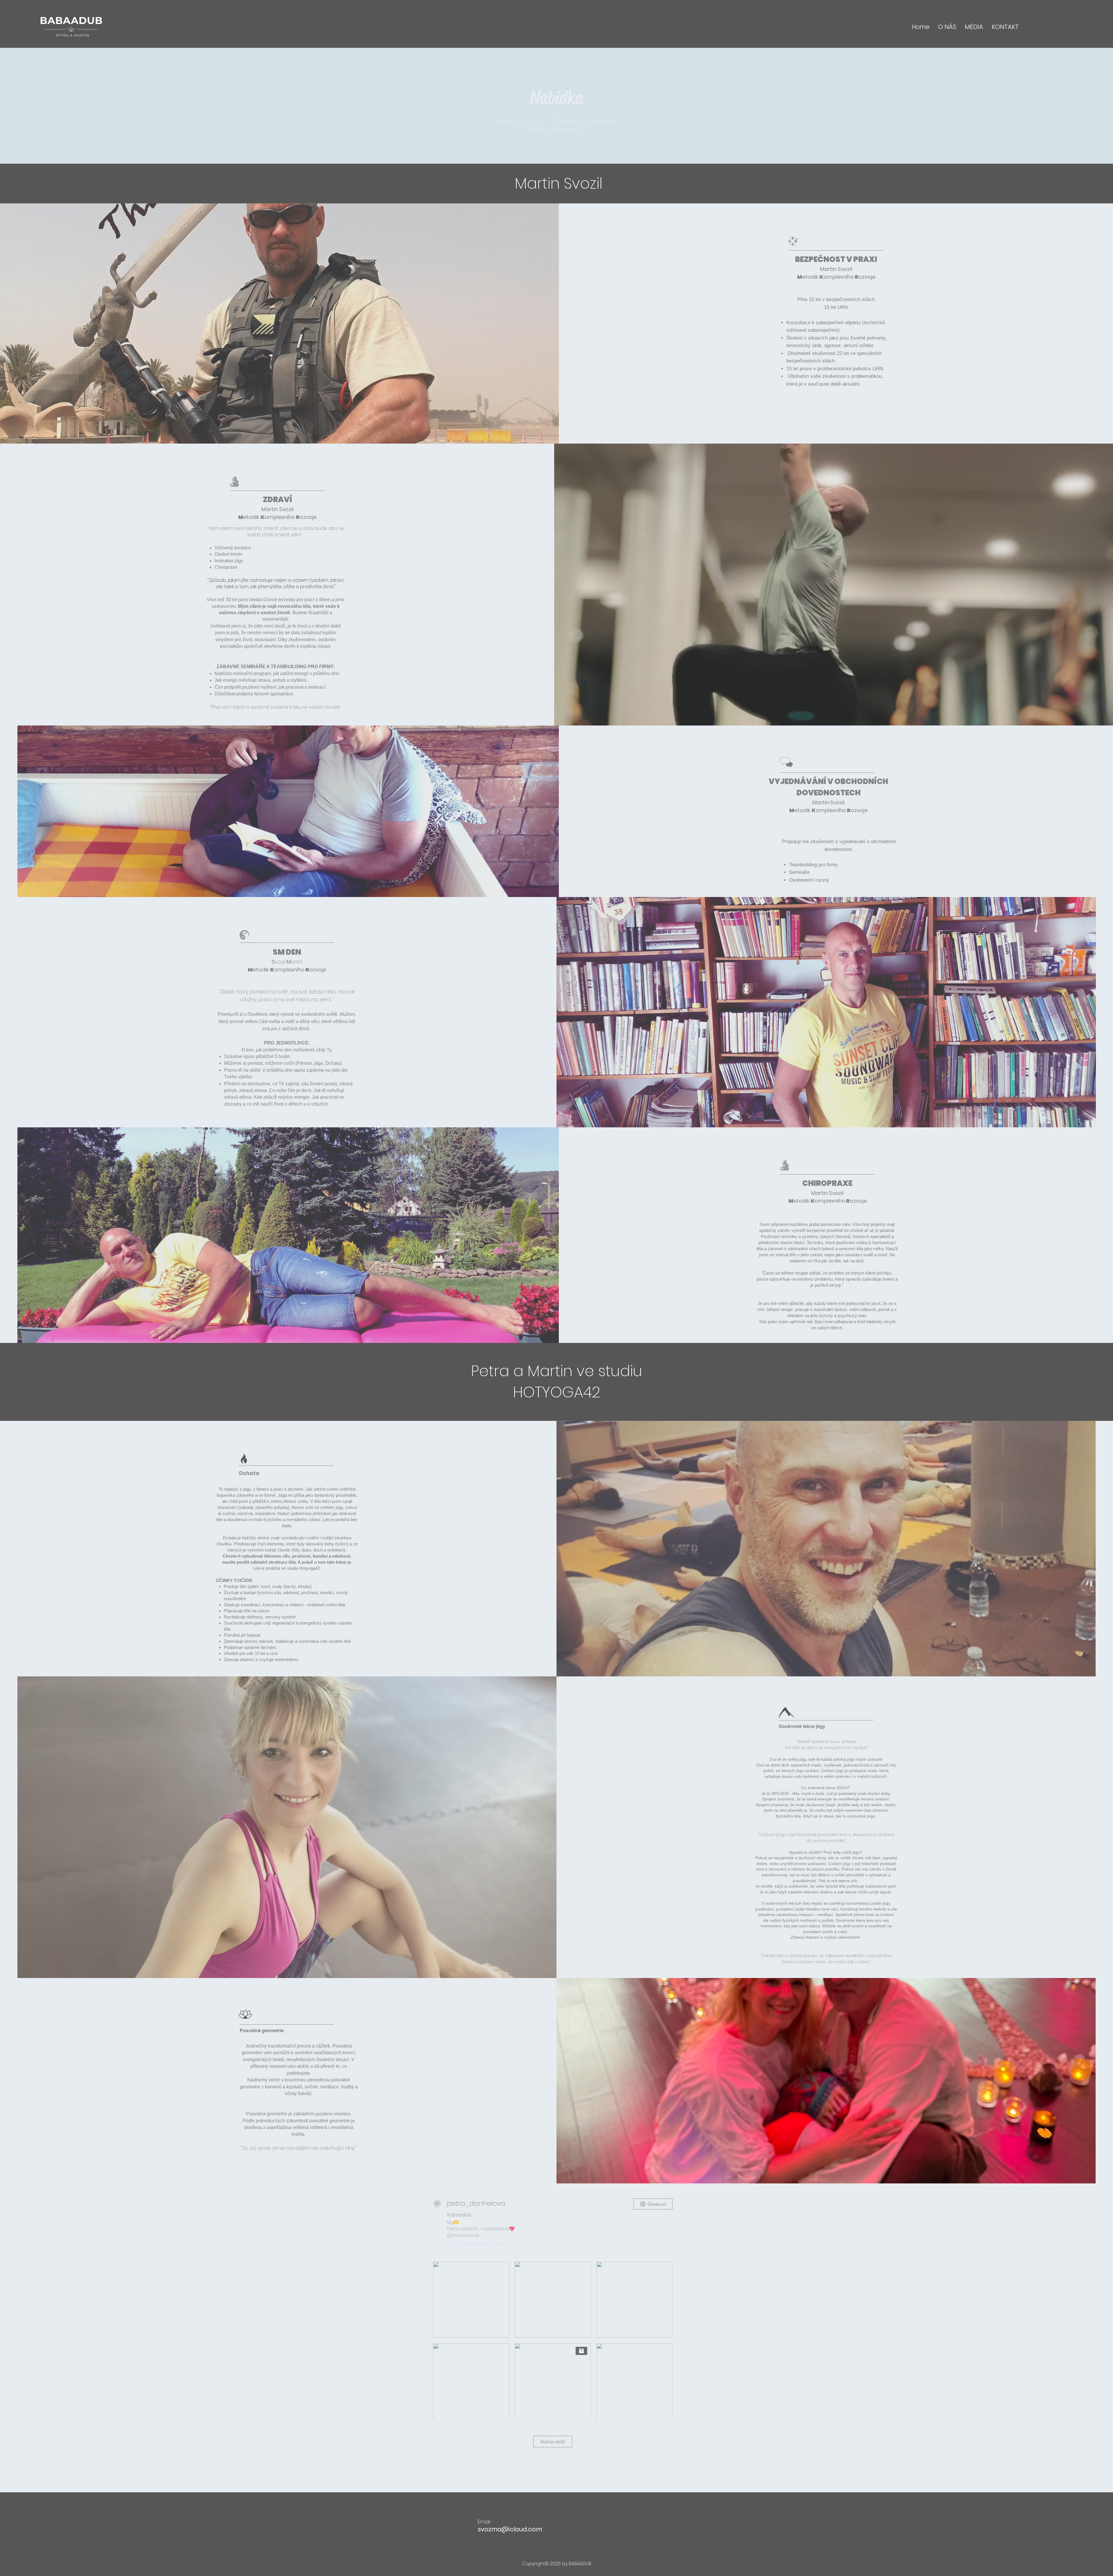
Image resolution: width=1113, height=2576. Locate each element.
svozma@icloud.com (510, 2529)
